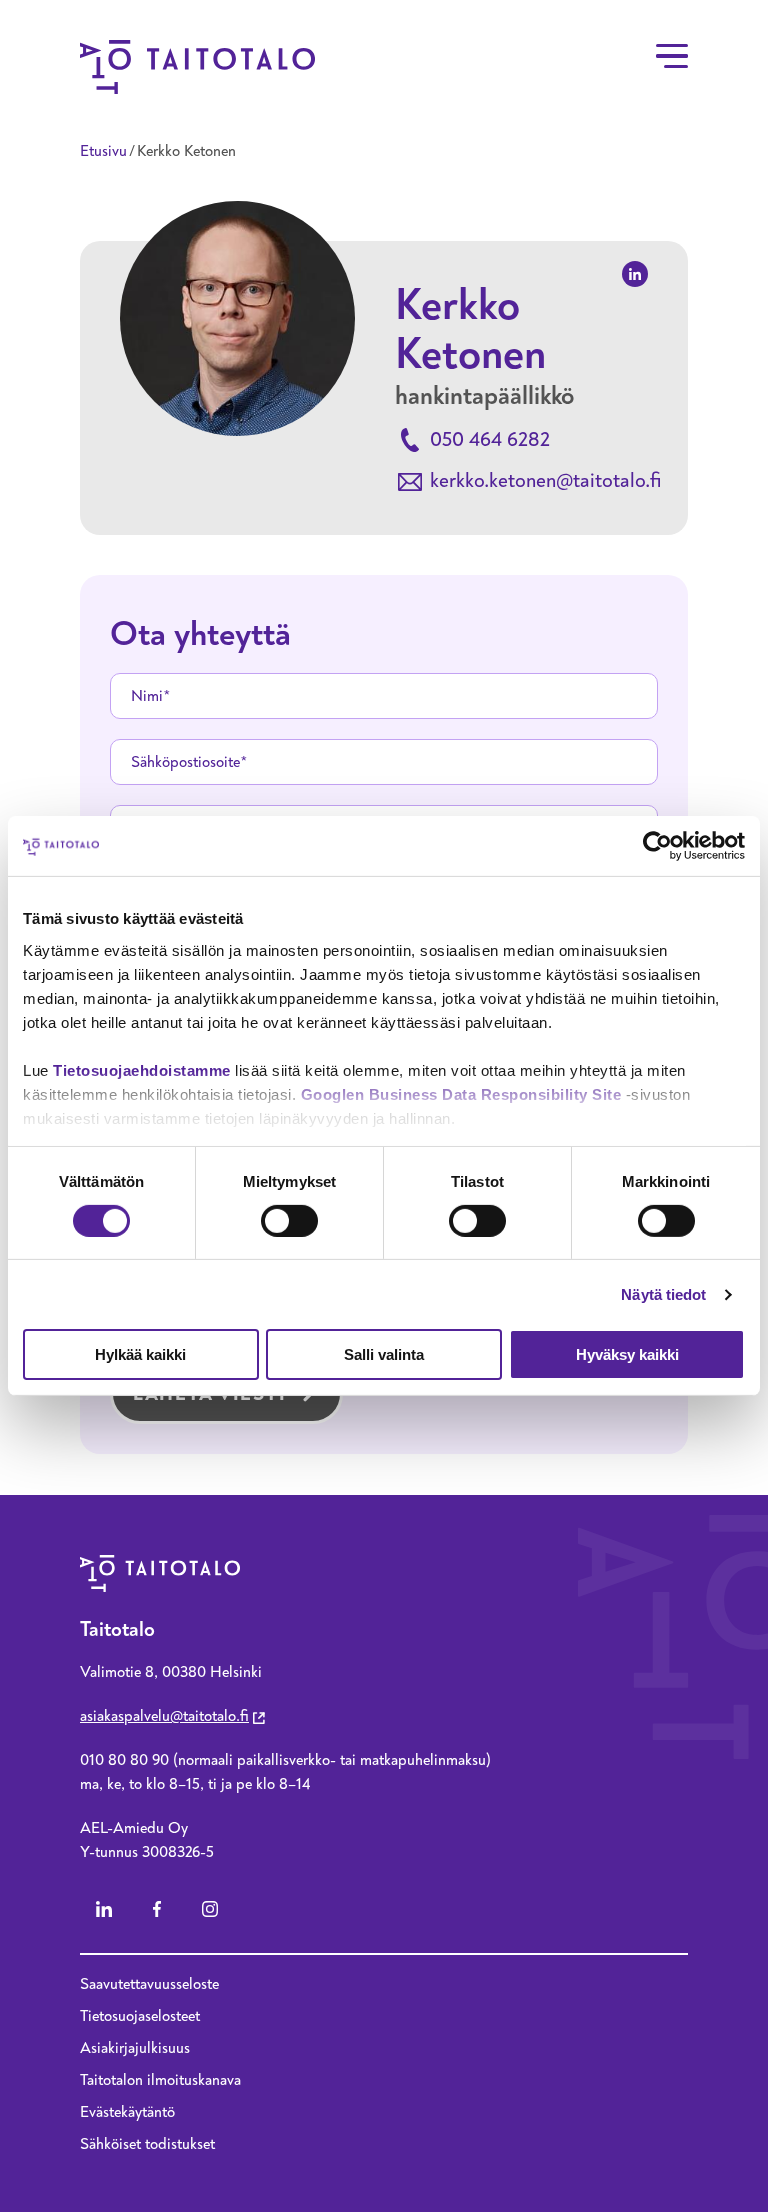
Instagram (210, 1909)
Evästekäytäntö (127, 2112)
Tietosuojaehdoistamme (142, 1069)
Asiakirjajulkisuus (135, 2048)
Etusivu (103, 151)
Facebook (157, 1909)
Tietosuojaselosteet (140, 2016)
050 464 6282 (490, 439)
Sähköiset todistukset (147, 2144)
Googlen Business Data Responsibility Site (461, 1093)
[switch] (289, 1221)
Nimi (147, 696)
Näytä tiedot (663, 1294)
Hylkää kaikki (140, 1354)
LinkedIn (104, 1909)
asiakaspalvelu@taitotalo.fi (164, 1716)
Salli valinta (384, 1354)
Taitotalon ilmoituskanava (160, 2080)
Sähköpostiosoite (185, 762)
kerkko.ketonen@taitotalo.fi (545, 480)
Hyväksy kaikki (627, 1354)
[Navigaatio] (672, 56)
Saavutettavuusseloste (149, 1984)
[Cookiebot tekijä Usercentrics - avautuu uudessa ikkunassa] (657, 846)
